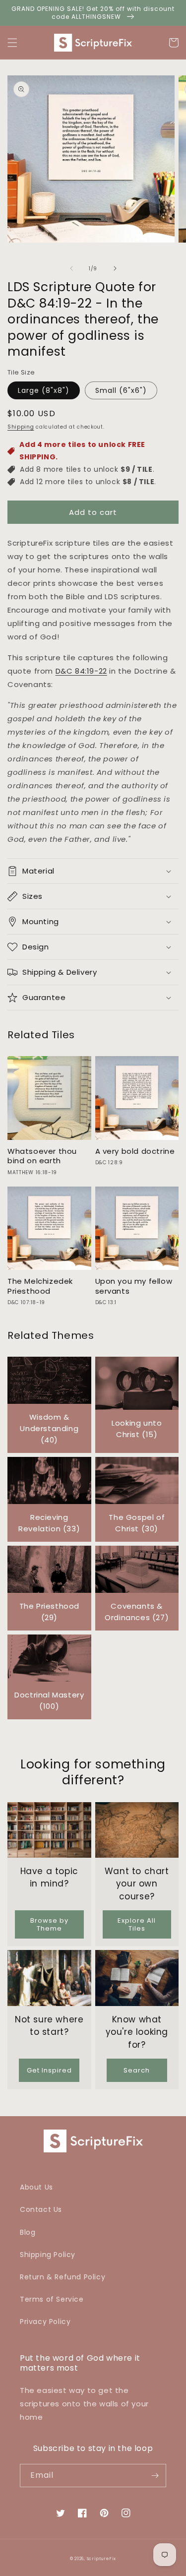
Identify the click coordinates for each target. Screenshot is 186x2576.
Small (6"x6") (121, 390)
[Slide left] (71, 268)
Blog (28, 2232)
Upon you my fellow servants (134, 1286)
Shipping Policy (48, 2255)
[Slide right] (115, 268)
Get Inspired (49, 2070)
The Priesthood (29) (49, 1612)
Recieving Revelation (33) (49, 1523)
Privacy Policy (45, 2322)
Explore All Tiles (137, 1924)
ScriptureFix (101, 2559)
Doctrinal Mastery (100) (49, 1700)
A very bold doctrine (135, 1151)
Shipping (21, 427)
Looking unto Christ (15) (137, 1429)
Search (137, 2070)
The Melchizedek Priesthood (40, 1286)
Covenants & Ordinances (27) (137, 1612)
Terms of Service (52, 2299)
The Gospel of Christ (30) (137, 1523)
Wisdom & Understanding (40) (49, 1428)
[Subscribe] (155, 2476)
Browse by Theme (49, 1924)
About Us (36, 2187)
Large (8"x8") (44, 390)
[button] (12, 43)
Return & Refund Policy (62, 2277)
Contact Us (41, 2209)
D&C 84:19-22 (81, 671)
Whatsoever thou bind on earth (42, 1156)
